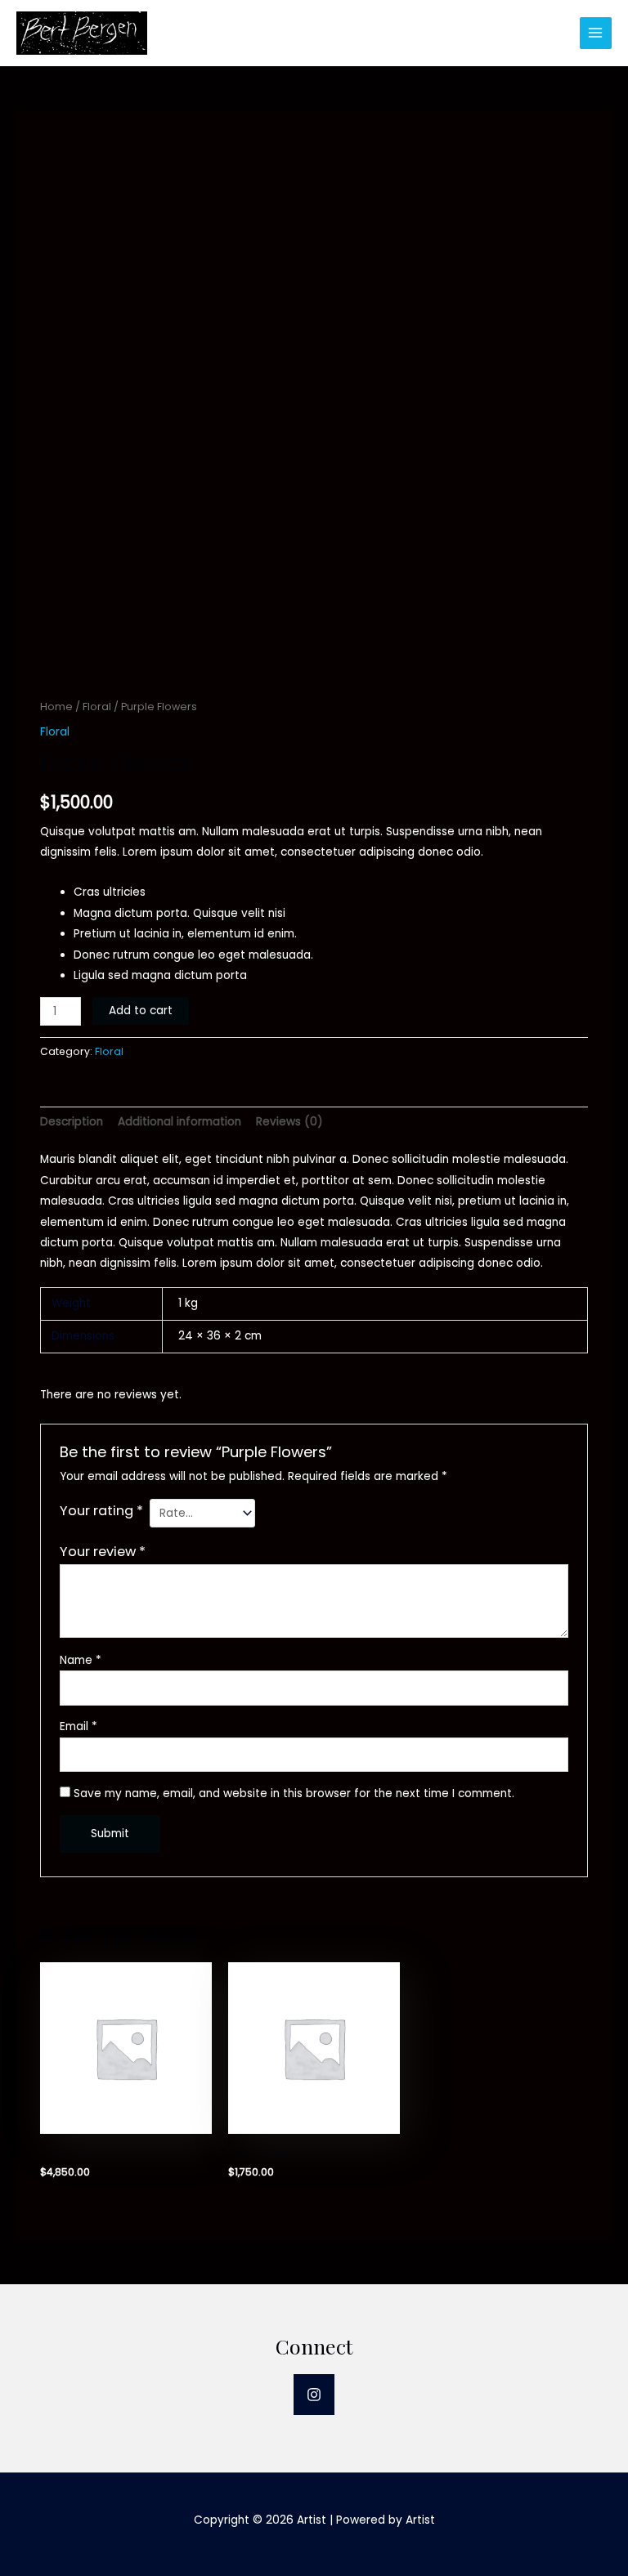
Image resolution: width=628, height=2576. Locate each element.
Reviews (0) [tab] (289, 1122)
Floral (97, 707)
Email (78, 1726)
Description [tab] (72, 1122)
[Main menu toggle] (596, 33)
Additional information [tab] (179, 1122)
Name (81, 1660)
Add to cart (141, 1011)
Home (56, 707)
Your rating (101, 1511)
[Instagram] (314, 2395)
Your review (103, 1552)
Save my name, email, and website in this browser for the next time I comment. (294, 1793)
